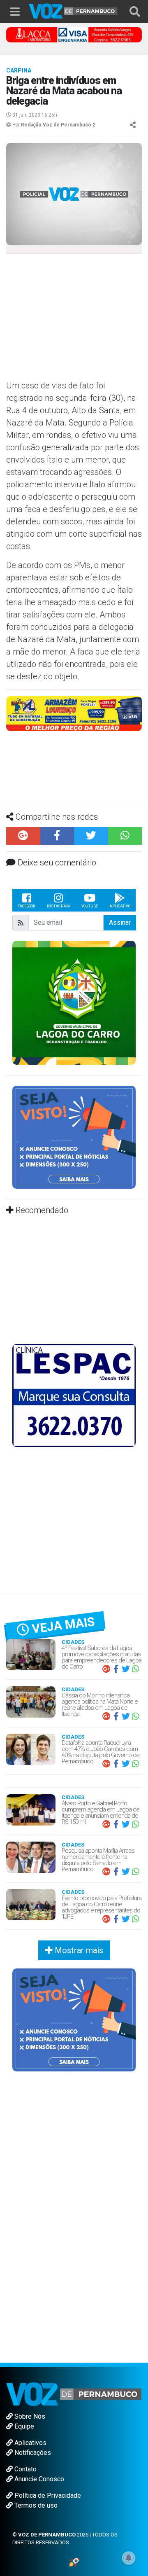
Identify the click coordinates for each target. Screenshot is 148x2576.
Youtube (90, 906)
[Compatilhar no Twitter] (91, 836)
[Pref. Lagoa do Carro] (74, 1002)
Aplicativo (120, 906)
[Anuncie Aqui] (74, 1137)
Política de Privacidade (47, 2495)
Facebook (27, 906)
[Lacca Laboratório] (74, 34)
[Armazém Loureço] (74, 713)
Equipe (23, 2426)
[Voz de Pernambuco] (73, 11)
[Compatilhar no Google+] (23, 836)
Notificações (32, 2453)
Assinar (120, 922)
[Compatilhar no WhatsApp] (125, 836)
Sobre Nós (29, 2416)
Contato (25, 2469)
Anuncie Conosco (38, 2479)
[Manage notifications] (129, 2558)
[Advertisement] (74, 320)
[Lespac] (74, 1395)
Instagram (58, 906)
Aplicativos (30, 2443)
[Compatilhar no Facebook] (57, 836)
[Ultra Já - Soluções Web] (74, 2562)
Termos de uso (35, 2505)
